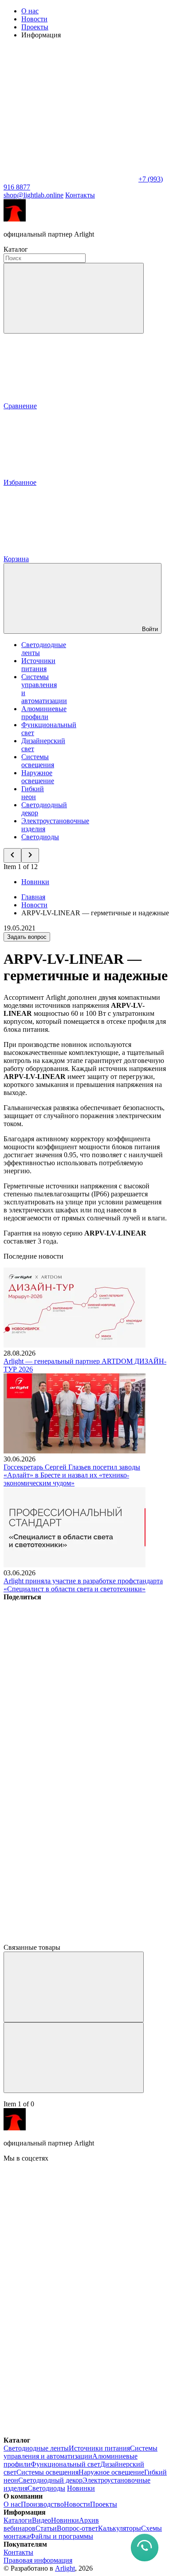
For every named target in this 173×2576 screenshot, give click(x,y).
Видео (41, 2520)
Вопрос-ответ (77, 2528)
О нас (30, 11)
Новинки (35, 882)
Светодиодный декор (50, 2480)
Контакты (80, 195)
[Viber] (70, 1802)
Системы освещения (38, 761)
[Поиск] (74, 298)
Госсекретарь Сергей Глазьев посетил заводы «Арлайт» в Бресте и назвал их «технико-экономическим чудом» (72, 1475)
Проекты (35, 27)
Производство (42, 2504)
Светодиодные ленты (36, 2448)
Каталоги (18, 2520)
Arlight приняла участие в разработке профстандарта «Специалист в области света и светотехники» (83, 1585)
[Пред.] (74, 1987)
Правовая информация (38, 2560)
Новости (34, 19)
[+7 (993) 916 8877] (70, 2432)
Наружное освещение (38, 777)
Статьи (46, 2528)
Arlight (65, 2568)
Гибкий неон (33, 793)
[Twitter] (70, 1734)
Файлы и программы (61, 2536)
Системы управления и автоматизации (81, 2452)
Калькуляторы (120, 2528)
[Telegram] (70, 1939)
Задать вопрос (27, 937)
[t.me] (70, 2295)
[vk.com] (70, 2227)
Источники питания (38, 665)
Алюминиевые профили (44, 713)
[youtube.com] (70, 2364)
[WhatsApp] (70, 179)
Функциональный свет (65, 2464)
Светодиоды (40, 837)
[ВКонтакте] (70, 1665)
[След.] (74, 2058)
